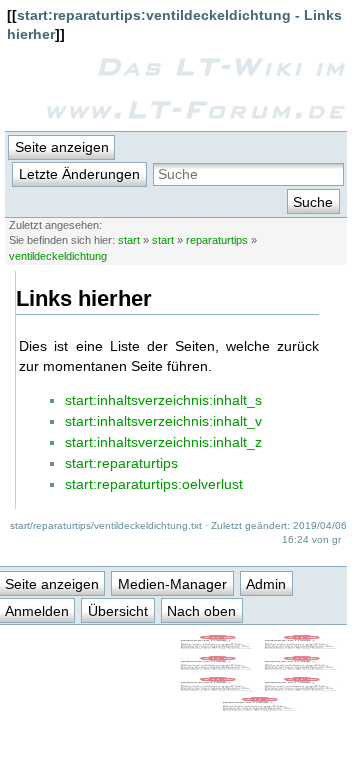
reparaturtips (217, 240)
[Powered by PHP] (302, 666)
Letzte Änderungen (79, 174)
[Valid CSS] (302, 687)
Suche (313, 202)
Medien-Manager (172, 584)
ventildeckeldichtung (58, 256)
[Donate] (218, 666)
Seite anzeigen (62, 147)
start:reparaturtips (121, 463)
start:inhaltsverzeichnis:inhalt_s (163, 400)
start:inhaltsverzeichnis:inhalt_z (163, 442)
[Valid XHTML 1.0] (218, 687)
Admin (266, 584)
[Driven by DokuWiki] (260, 707)
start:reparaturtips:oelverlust (154, 484)
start (129, 240)
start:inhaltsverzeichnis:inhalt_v (163, 421)
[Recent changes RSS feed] (218, 645)
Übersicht (118, 611)
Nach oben (201, 611)
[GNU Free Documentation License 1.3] (302, 645)
